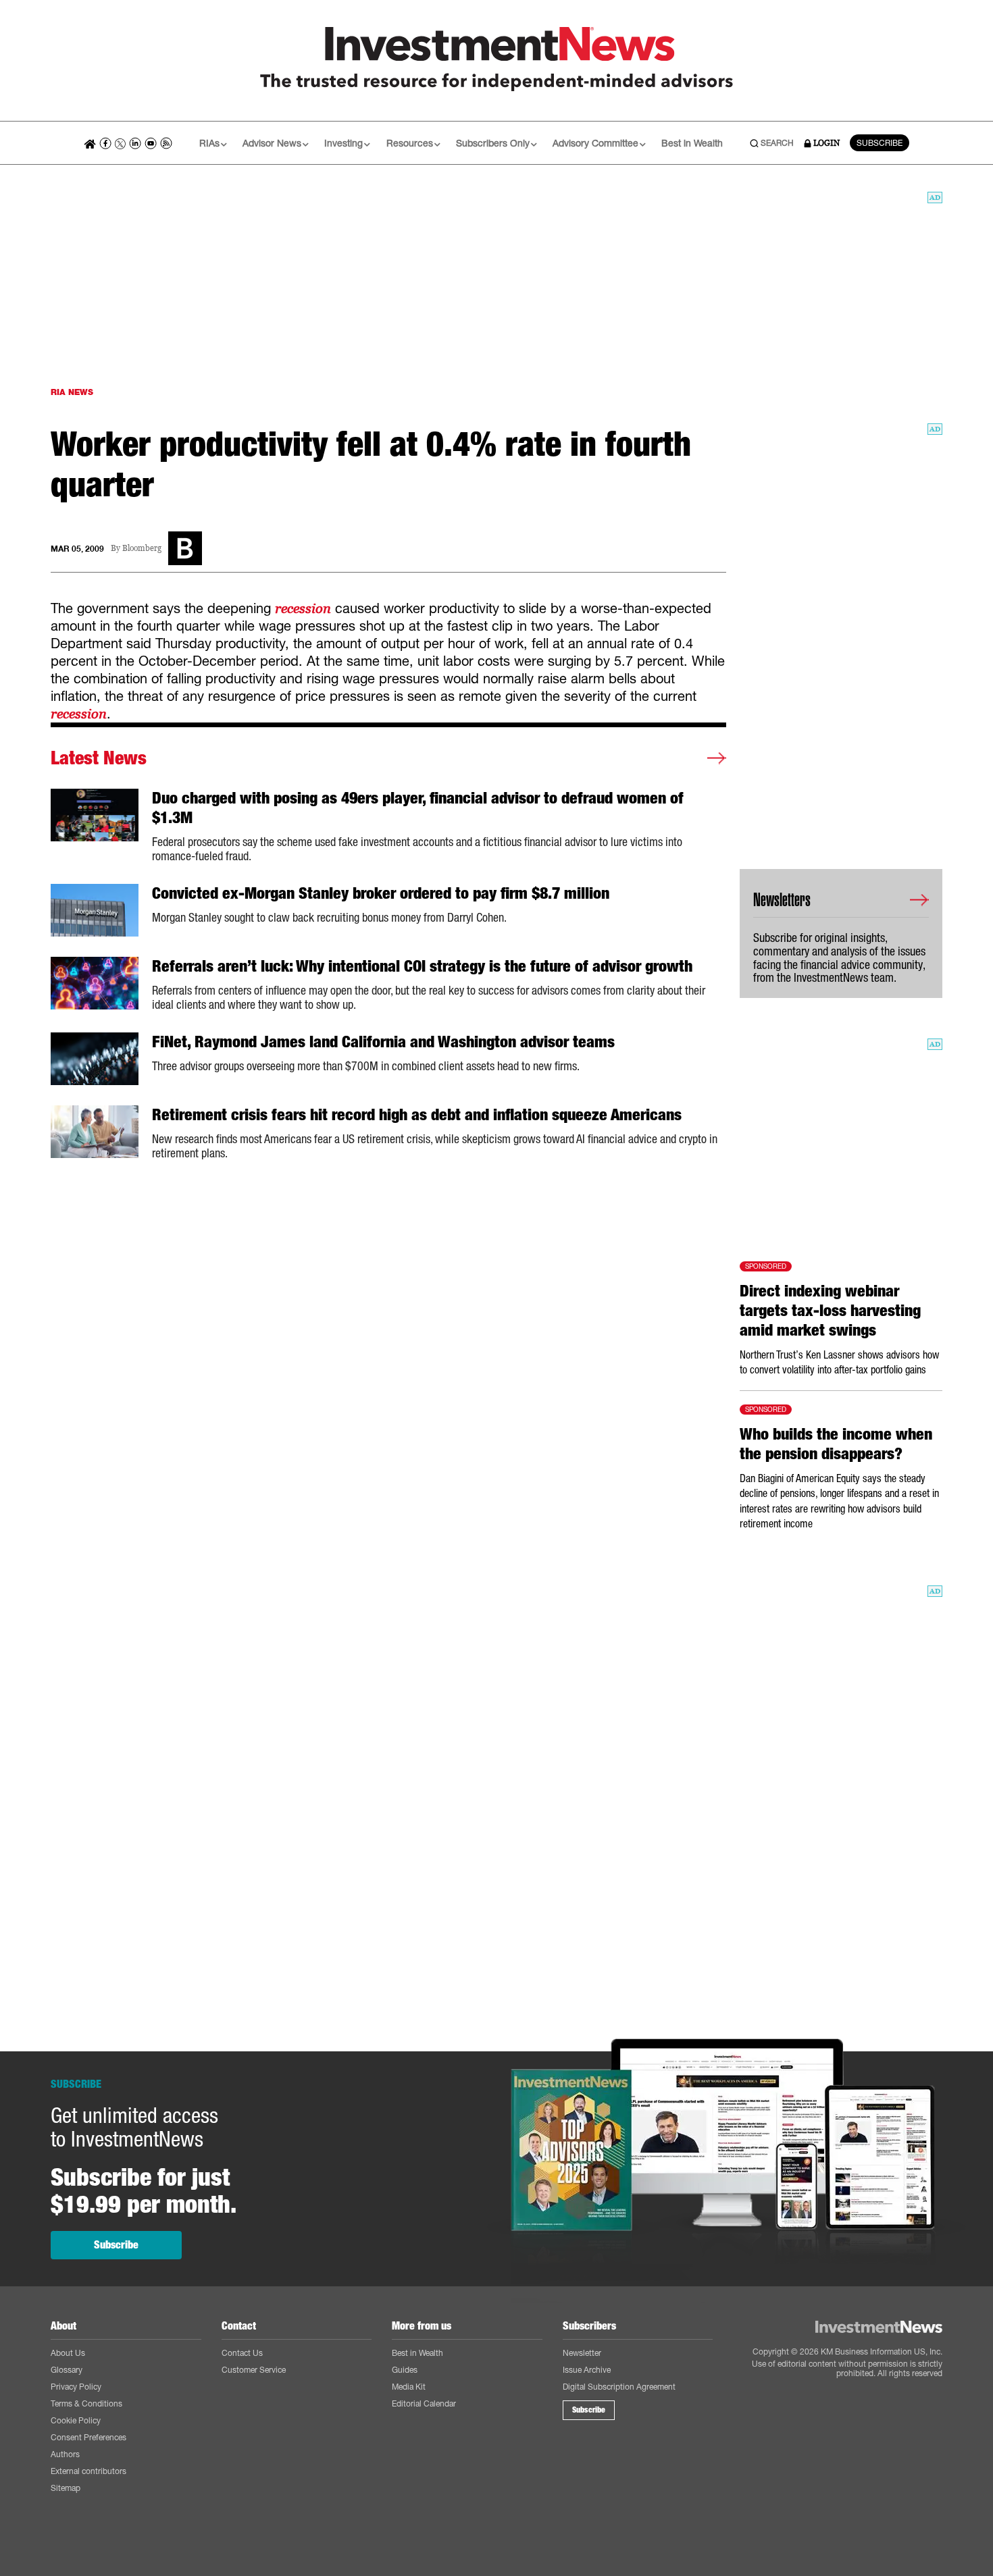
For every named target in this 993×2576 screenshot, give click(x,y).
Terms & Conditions (86, 2403)
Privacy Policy (76, 2387)
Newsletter (582, 2353)
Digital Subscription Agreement (619, 2387)
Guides (405, 2370)
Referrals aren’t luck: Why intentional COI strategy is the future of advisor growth (422, 966)
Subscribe (116, 2245)
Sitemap (66, 2488)
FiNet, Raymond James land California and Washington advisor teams (383, 1042)
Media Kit (409, 2387)
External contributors (88, 2471)
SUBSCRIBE (880, 143)
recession (303, 608)
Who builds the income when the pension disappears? (836, 1444)
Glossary (67, 2370)
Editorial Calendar (424, 2403)
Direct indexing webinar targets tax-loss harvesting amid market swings (830, 1311)
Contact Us (242, 2353)
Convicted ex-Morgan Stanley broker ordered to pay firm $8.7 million (381, 893)
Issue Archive (587, 2370)
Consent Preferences (88, 2437)
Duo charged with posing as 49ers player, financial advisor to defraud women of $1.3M (418, 808)
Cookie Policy (76, 2420)
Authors (65, 2454)
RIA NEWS (72, 392)
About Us (68, 2353)
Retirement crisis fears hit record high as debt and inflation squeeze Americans (417, 1115)
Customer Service (254, 2370)
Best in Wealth (692, 143)
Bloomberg (142, 549)
